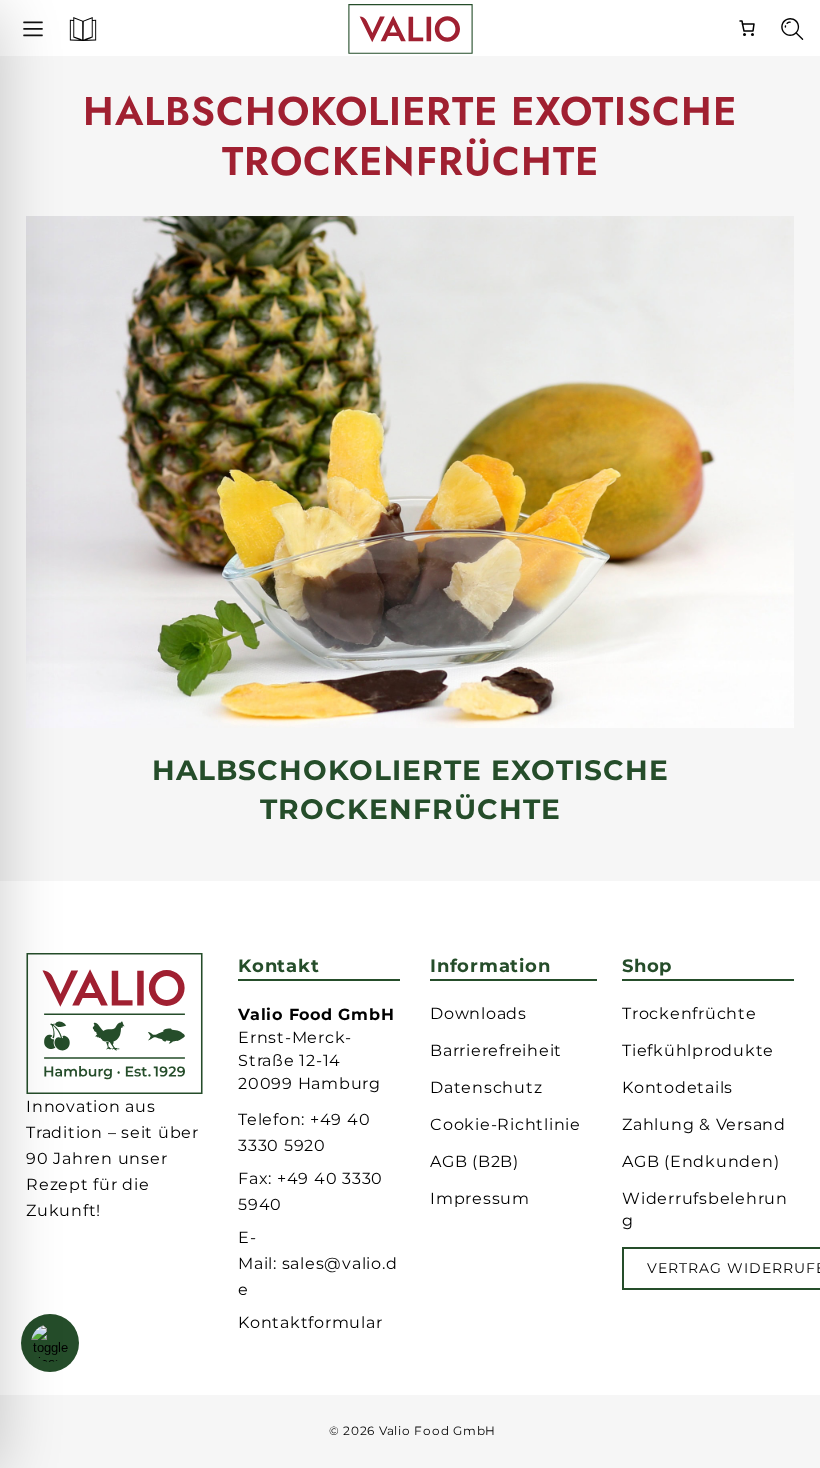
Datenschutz (486, 1087)
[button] (74, 35)
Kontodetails (677, 1087)
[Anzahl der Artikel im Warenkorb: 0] (747, 25)
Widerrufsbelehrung (705, 1209)
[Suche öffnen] (782, 35)
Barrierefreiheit (496, 1050)
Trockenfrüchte (689, 1013)
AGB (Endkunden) (700, 1161)
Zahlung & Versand (704, 1124)
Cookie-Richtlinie (505, 1124)
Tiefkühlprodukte (698, 1050)
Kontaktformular (310, 1322)
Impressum (480, 1198)
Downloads (478, 1013)
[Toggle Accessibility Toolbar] (50, 1343)
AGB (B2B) (474, 1161)
